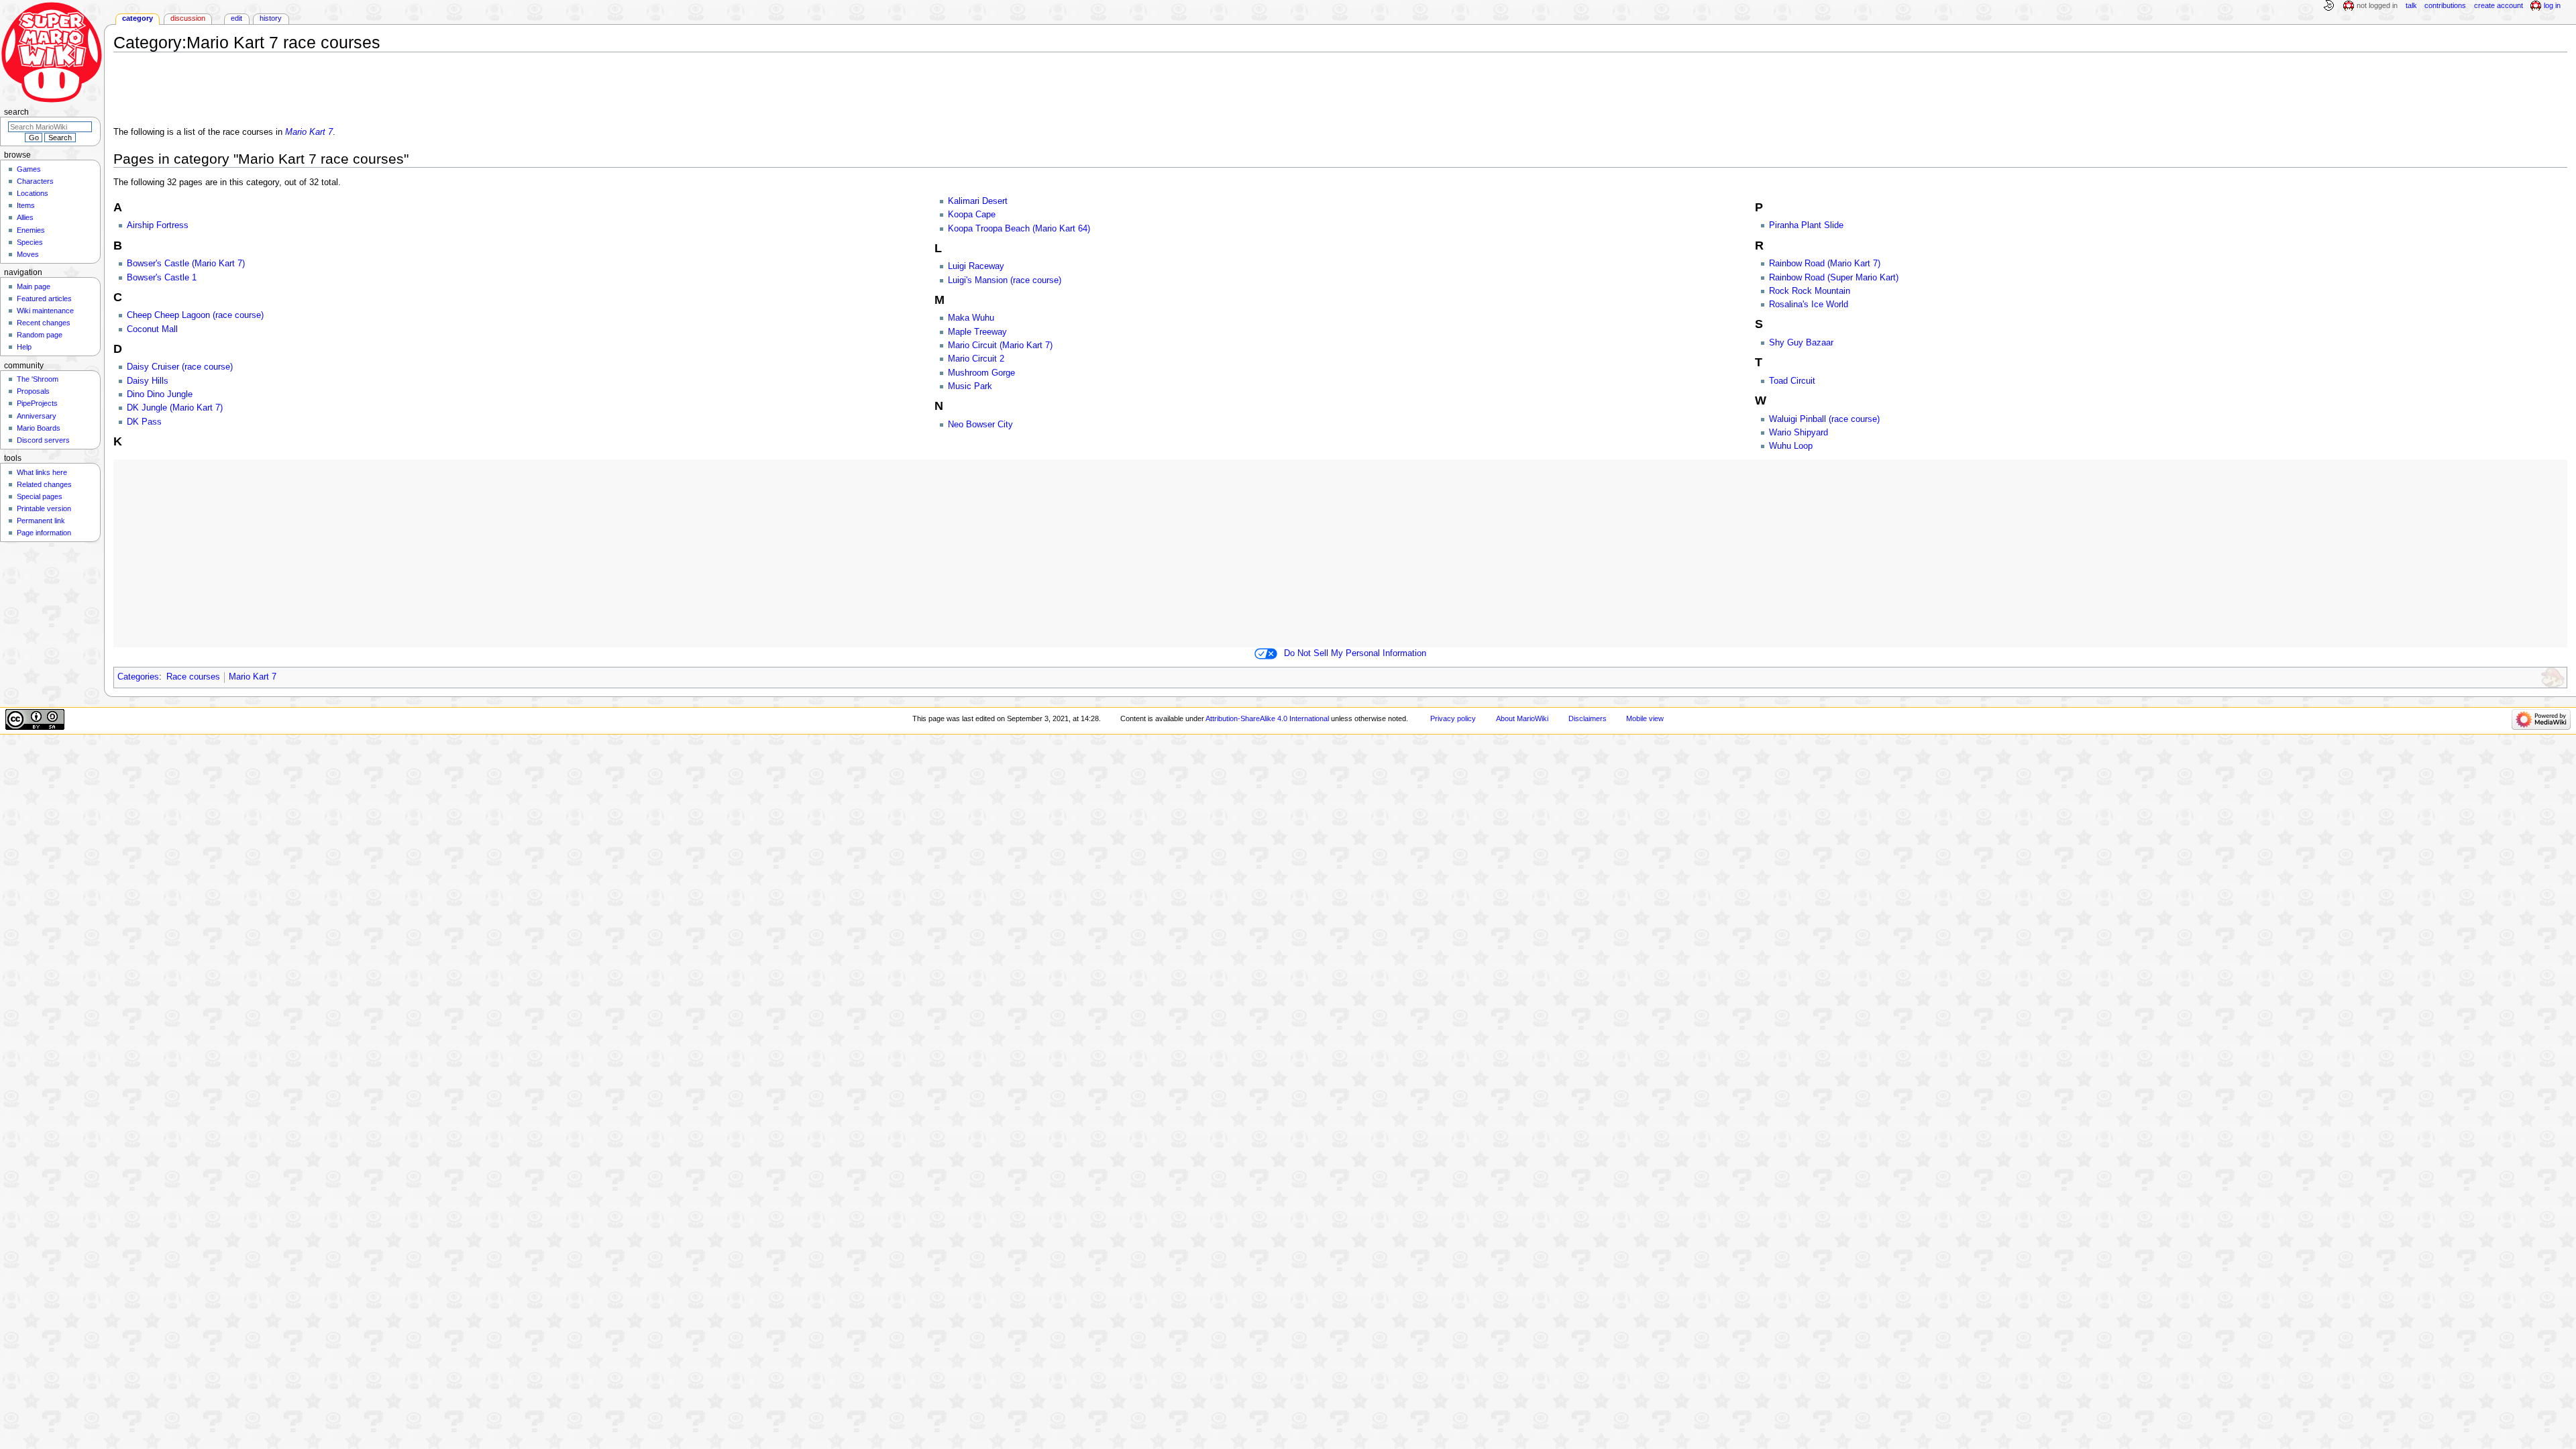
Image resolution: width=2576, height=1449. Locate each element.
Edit (236, 18)
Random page (40, 335)
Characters (35, 181)
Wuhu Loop (1791, 446)
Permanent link (41, 521)
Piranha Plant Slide (1806, 225)
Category (138, 18)
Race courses (193, 677)
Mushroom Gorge (981, 373)
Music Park (970, 386)
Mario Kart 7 (309, 132)
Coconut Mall (152, 329)
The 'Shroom (38, 379)
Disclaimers (1588, 718)
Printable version (44, 508)
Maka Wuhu (971, 318)
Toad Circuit (1792, 381)
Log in (2552, 5)
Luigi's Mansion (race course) (1005, 280)
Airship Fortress (158, 225)
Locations (33, 193)
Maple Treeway (977, 332)
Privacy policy (1453, 718)
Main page (34, 286)
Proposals (33, 391)
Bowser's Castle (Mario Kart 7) (186, 264)
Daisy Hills (148, 381)
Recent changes (44, 323)
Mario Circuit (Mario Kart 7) (1000, 345)
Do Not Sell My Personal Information (1355, 653)
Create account (2499, 5)
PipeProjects (37, 403)
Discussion (188, 18)
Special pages (40, 496)
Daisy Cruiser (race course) (180, 367)
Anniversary (37, 416)
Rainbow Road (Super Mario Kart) (1834, 278)
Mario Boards (39, 428)
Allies (25, 217)
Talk (2411, 5)
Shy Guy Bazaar (1801, 343)
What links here (42, 472)
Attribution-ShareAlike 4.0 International (1267, 718)
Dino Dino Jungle (160, 394)
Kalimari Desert (978, 201)
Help (24, 347)
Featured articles (44, 299)
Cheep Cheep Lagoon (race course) (195, 315)
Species (30, 242)
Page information (44, 533)
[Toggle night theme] (2328, 6)
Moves (28, 254)
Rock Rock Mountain (1810, 291)
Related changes (44, 484)
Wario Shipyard (1799, 433)
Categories (138, 677)
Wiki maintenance (45, 311)
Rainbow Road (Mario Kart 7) (1825, 264)
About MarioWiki (1522, 718)
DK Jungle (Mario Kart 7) (175, 408)
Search (16, 112)
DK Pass (144, 422)
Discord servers (43, 440)
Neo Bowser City (980, 425)
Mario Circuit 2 (976, 359)
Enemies (31, 230)
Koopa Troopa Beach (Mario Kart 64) (1019, 229)
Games (29, 169)
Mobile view (1645, 718)
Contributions (2445, 5)
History (271, 18)
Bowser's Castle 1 (162, 278)
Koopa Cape (972, 215)
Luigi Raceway (976, 266)
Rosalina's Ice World (1809, 305)
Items (26, 205)
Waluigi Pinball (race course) (1824, 419)
